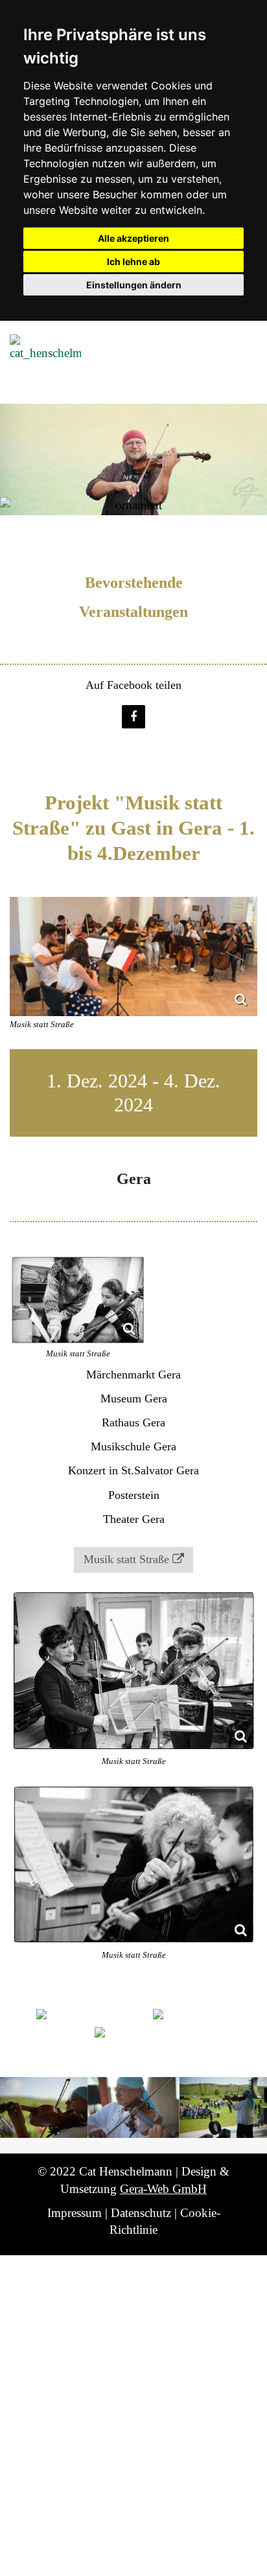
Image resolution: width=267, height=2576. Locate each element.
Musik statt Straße (126, 1559)
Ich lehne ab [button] (133, 261)
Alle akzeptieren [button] (133, 238)
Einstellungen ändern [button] (134, 285)
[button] (133, 717)
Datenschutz (141, 2213)
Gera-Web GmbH (163, 2189)
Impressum (75, 2213)
